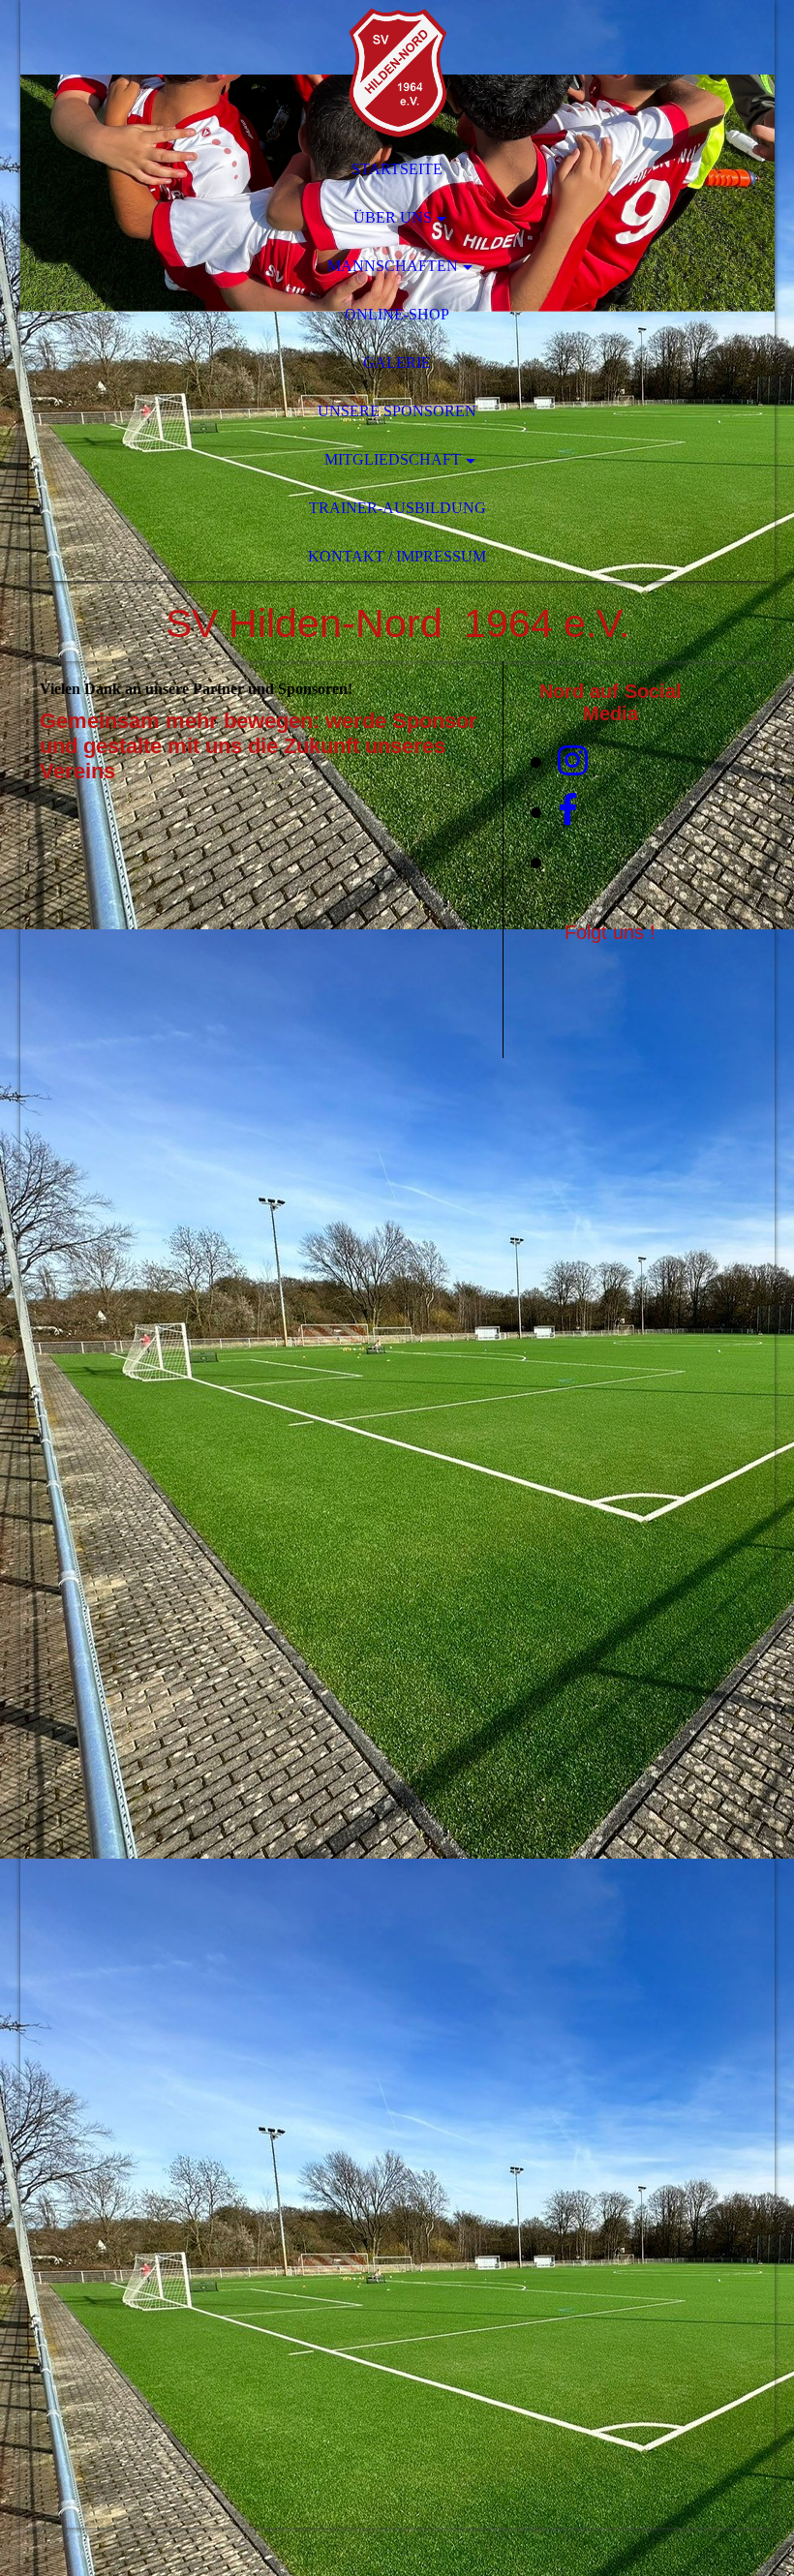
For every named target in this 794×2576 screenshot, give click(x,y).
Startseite (397, 169)
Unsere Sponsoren (397, 411)
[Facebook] (568, 811)
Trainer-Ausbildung (397, 508)
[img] (397, 73)
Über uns (393, 217)
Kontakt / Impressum (397, 556)
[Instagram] (573, 761)
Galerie (397, 363)
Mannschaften (393, 266)
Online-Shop (397, 314)
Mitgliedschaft (393, 459)
